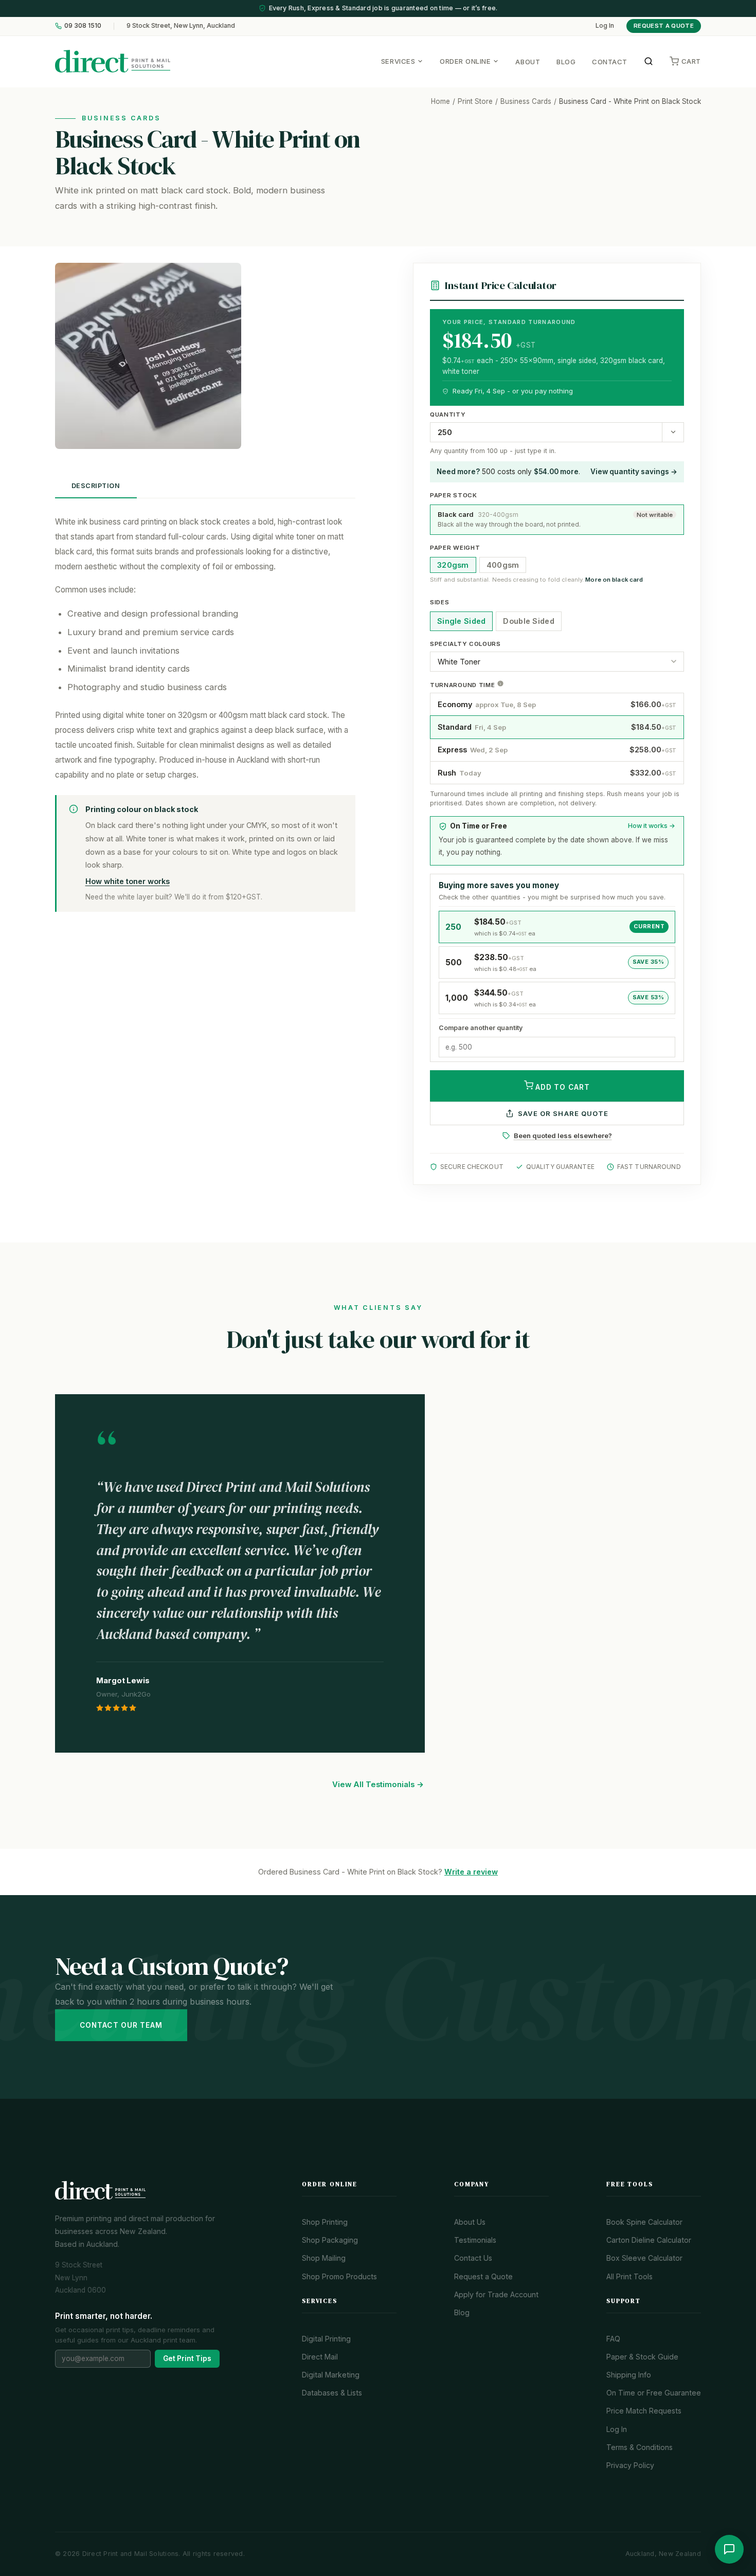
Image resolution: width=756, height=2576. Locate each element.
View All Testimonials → (378, 1785)
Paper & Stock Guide (642, 2357)
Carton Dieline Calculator (649, 2240)
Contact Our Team (121, 2025)
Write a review (471, 1872)
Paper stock (454, 495)
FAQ (613, 2339)
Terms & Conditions (640, 2447)
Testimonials (475, 2240)
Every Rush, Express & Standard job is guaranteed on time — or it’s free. (383, 8)
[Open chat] (729, 2549)
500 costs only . (508, 472)
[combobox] (546, 432)
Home (440, 101)
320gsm (453, 565)
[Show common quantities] (673, 432)
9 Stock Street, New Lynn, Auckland (181, 26)
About (528, 62)
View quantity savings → (634, 472)
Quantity (448, 415)
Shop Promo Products (339, 2276)
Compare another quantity (481, 1028)
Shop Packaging (330, 2240)
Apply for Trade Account (496, 2294)
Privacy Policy (630, 2465)
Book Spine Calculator (644, 2222)
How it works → (652, 826)
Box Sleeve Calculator (644, 2258)
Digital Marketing (331, 2375)
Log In (605, 26)
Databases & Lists (332, 2393)
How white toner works (128, 881)
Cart (691, 61)
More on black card (614, 580)
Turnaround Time (463, 685)
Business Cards (526, 101)
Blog (566, 62)
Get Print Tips (187, 2358)
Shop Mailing (324, 2258)
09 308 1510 (83, 25)
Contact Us (473, 2258)
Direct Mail (320, 2357)
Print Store (475, 101)
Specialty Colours (465, 644)
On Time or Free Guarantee (654, 2393)
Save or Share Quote (563, 1113)
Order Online (465, 61)
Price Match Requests (644, 2411)
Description (96, 486)
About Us (470, 2222)
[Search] (649, 61)
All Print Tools (629, 2276)
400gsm (503, 565)
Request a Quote (664, 26)
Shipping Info (629, 2375)
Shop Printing (325, 2222)
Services (398, 61)
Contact (610, 62)
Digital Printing (326, 2339)
